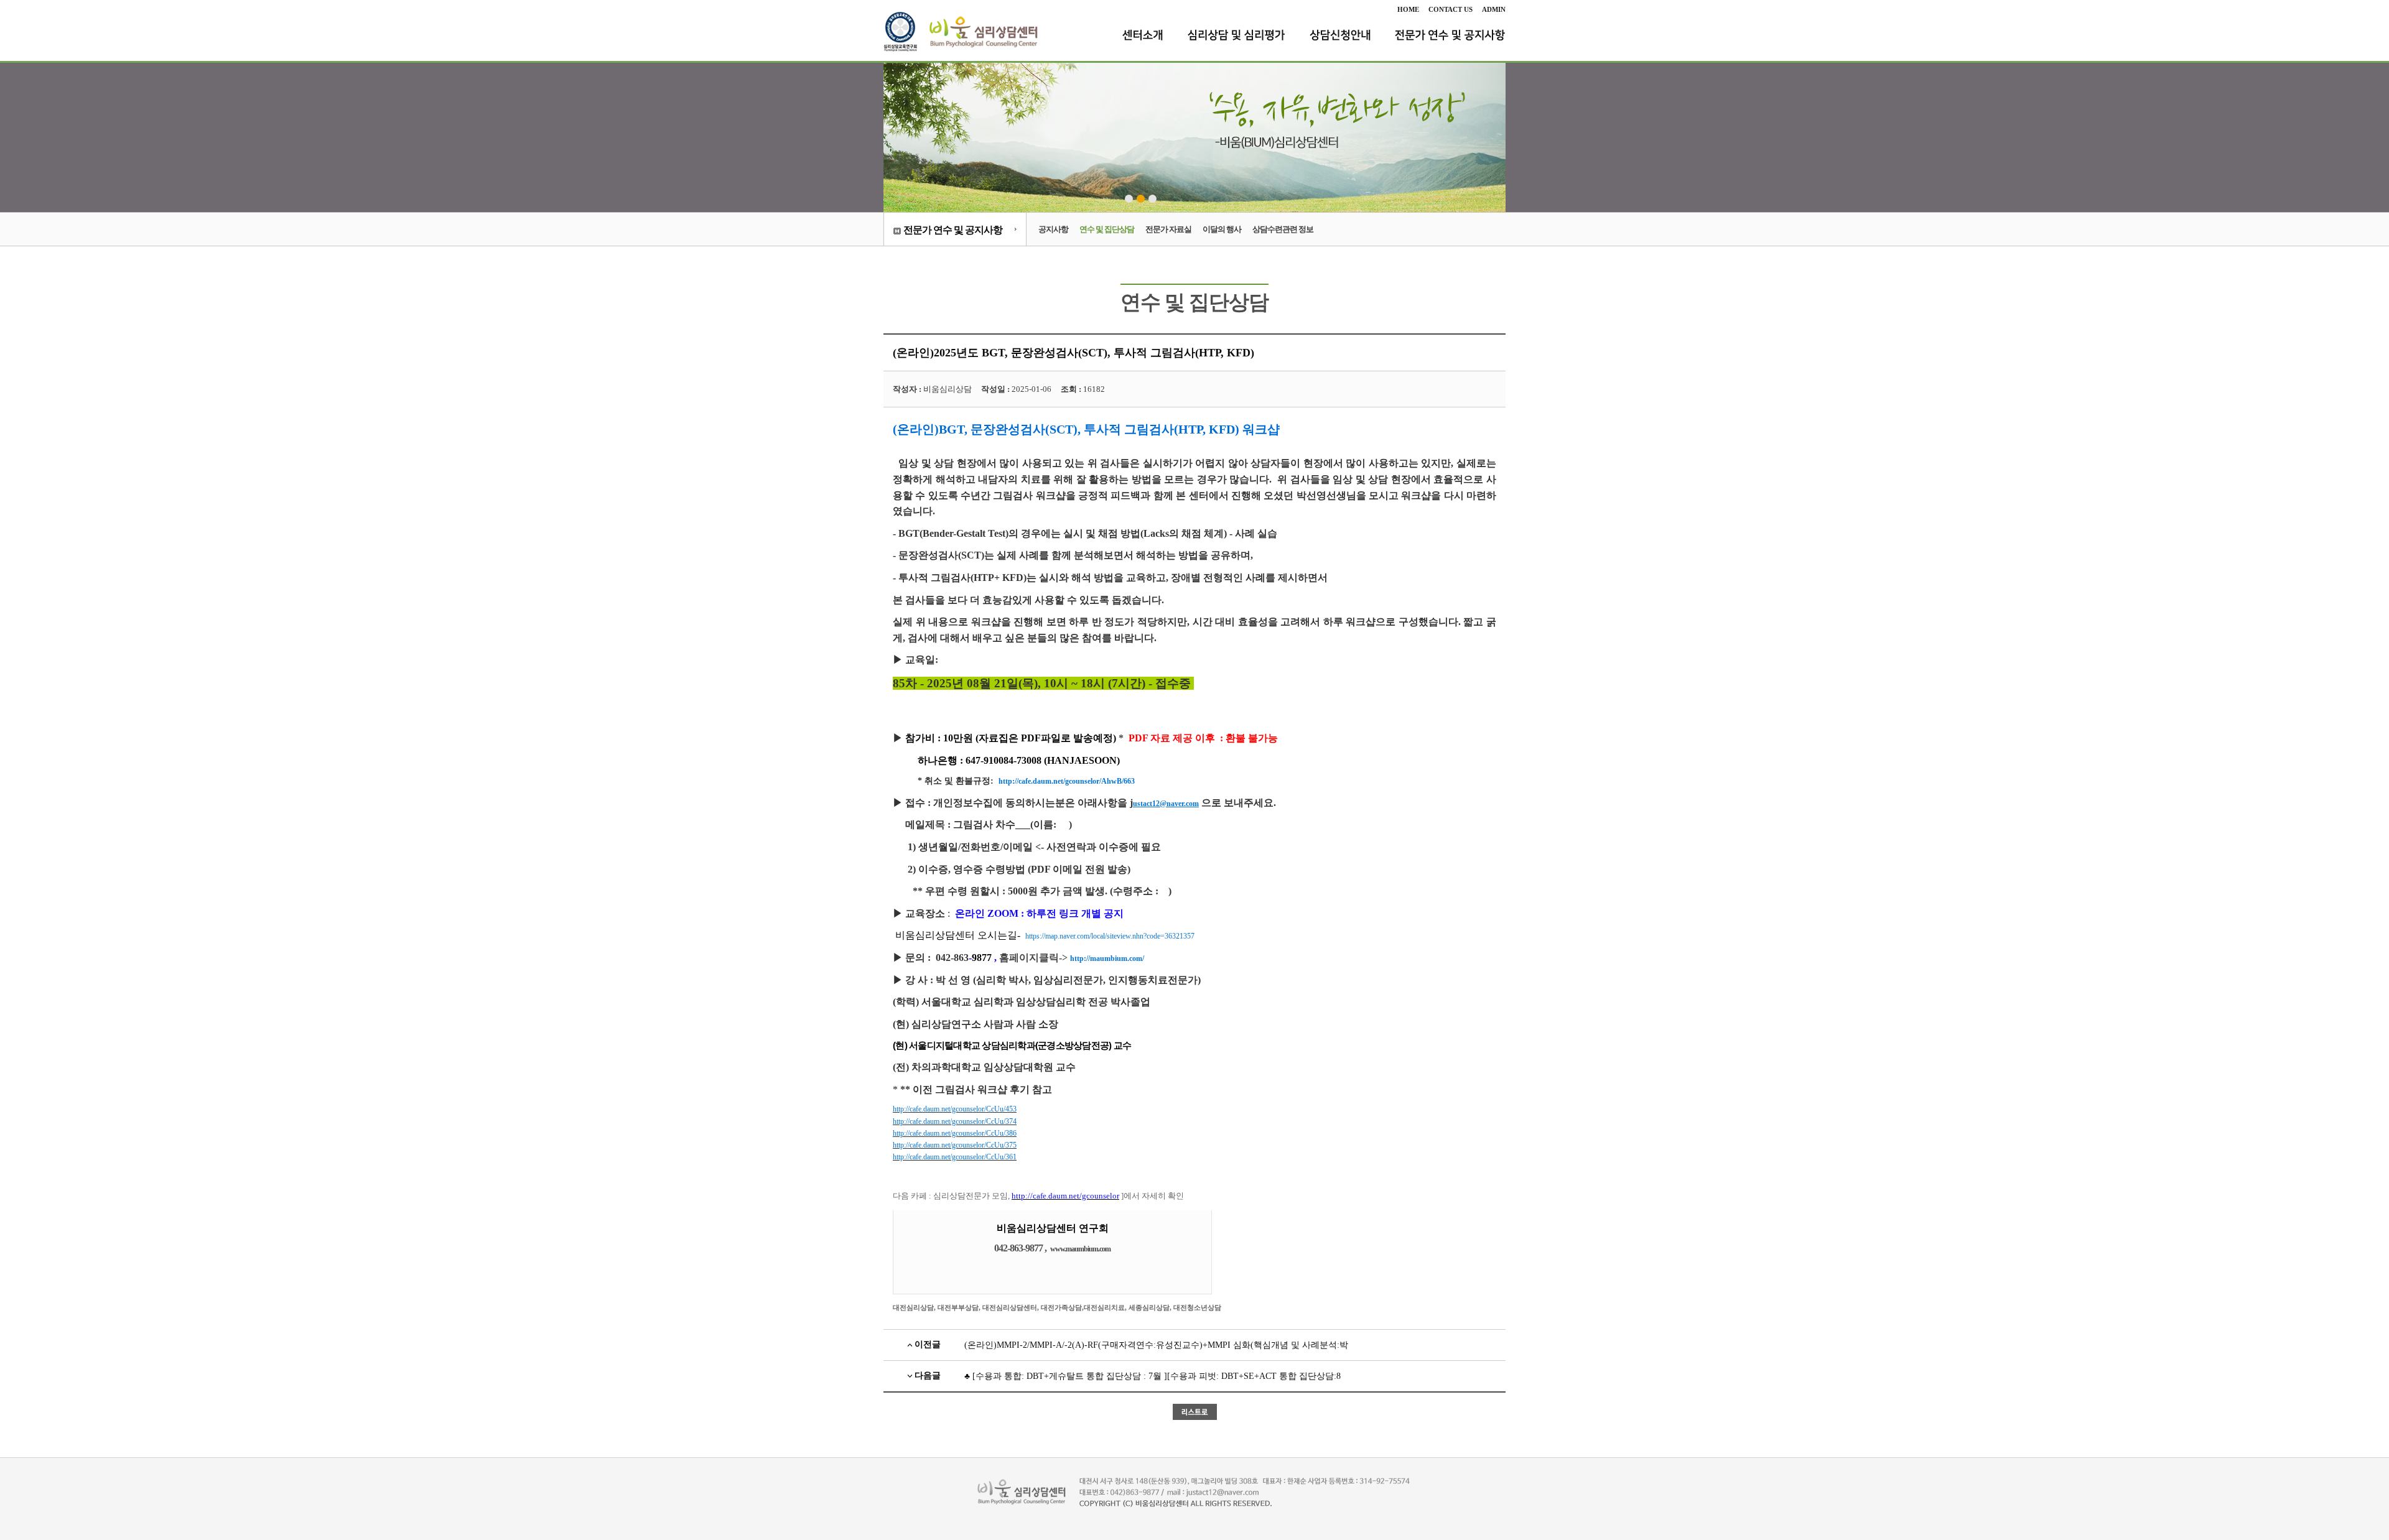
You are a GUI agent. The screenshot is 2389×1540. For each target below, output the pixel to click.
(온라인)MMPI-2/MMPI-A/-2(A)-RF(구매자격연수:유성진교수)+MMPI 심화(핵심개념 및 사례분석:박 (1156, 1345)
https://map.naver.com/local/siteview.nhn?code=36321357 (1110, 936)
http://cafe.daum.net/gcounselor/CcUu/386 (955, 1133)
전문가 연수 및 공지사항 (953, 230)
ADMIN (1494, 9)
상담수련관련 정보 (1283, 229)
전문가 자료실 (1168, 229)
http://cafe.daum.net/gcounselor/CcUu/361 (955, 1157)
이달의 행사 (1222, 229)
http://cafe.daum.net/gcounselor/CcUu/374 (955, 1121)
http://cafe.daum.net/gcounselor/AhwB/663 (1067, 781)
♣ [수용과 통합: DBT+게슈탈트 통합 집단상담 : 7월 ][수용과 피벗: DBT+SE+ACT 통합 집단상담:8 (1153, 1376)
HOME (1408, 9)
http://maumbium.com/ (1107, 958)
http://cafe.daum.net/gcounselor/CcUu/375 (955, 1145)
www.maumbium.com (1080, 1249)
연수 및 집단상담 (1107, 229)
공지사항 (1053, 229)
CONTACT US (1451, 9)
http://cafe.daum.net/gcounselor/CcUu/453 (955, 1109)
